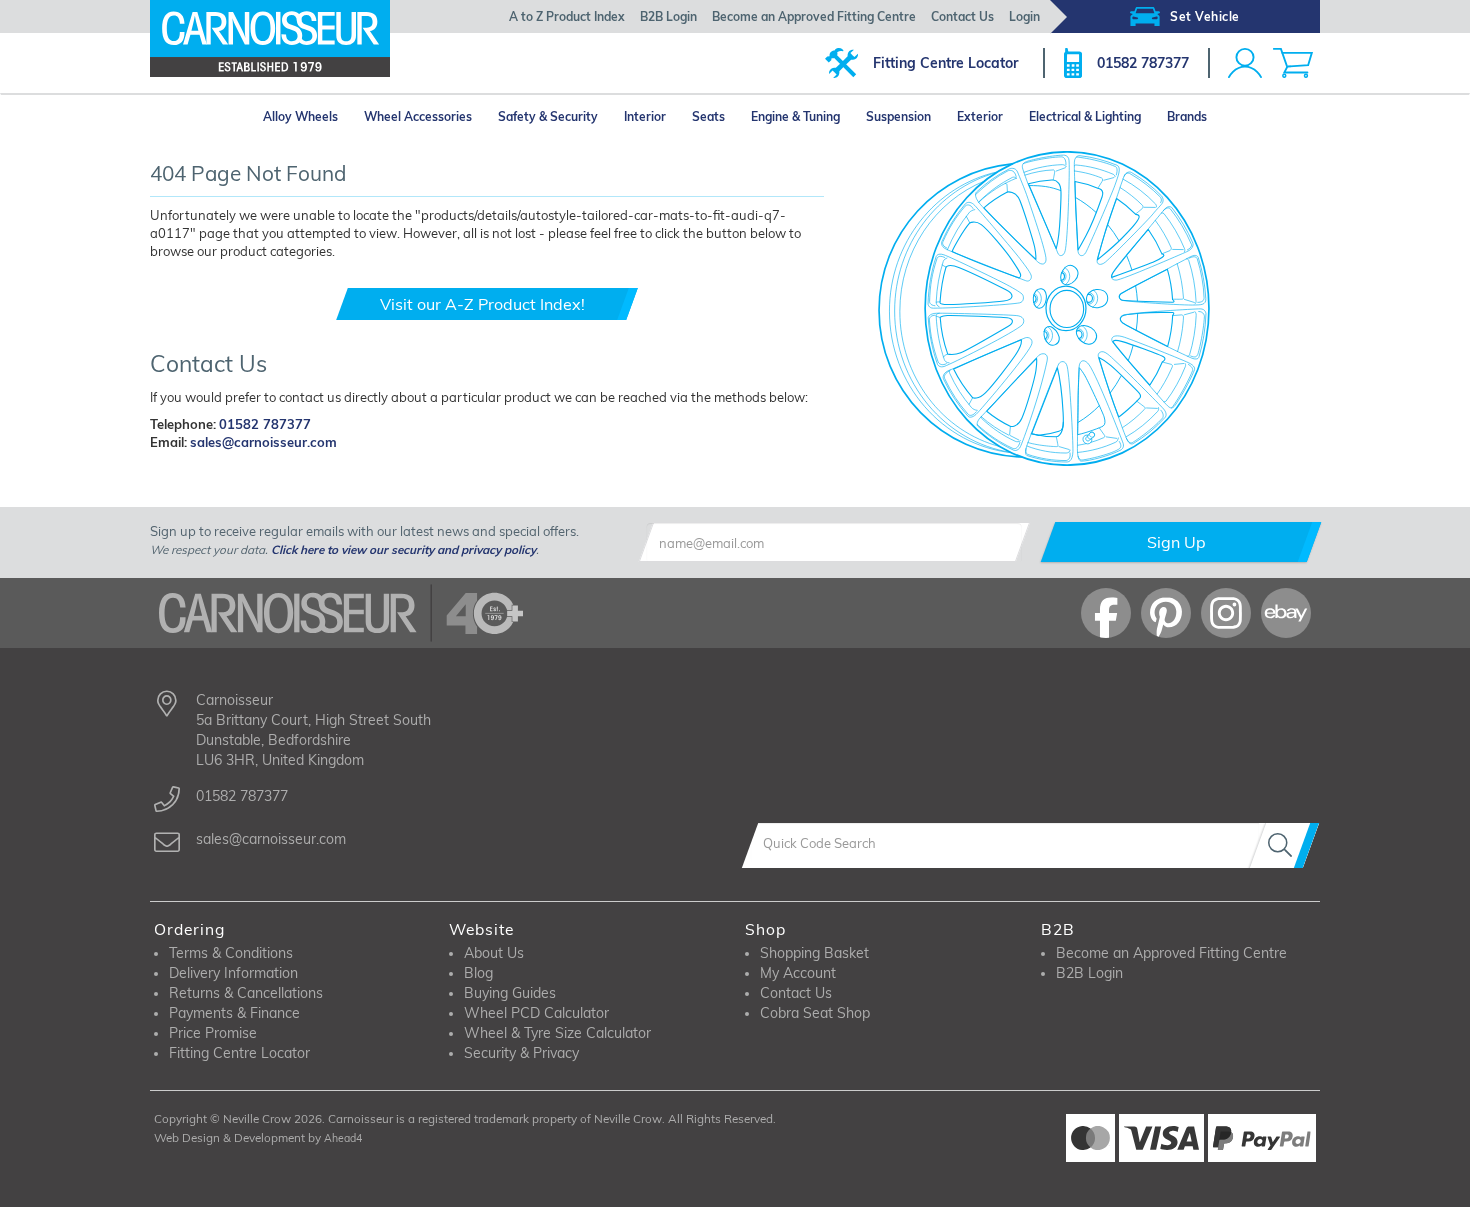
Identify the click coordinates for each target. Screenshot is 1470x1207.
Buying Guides (510, 993)
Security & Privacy (521, 1053)
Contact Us (962, 16)
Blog (478, 973)
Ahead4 (343, 1138)
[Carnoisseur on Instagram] (1226, 613)
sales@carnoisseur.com (263, 442)
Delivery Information (233, 973)
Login (1024, 16)
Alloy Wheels (300, 116)
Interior (645, 116)
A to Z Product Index (567, 16)
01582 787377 (1143, 63)
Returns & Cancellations (246, 993)
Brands (1187, 116)
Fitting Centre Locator (945, 63)
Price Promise (213, 1033)
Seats (708, 116)
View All (219, 503)
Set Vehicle (1205, 16)
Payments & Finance (234, 1013)
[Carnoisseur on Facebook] (1106, 613)
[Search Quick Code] (1284, 845)
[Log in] (1245, 63)
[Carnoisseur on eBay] (1286, 613)
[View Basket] (1293, 63)
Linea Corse (640, 477)
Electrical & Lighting (1085, 116)
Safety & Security (548, 116)
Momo (485, 502)
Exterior (980, 116)
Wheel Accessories (418, 116)
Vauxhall (195, 477)
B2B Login (668, 16)
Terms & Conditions (231, 953)
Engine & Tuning (795, 116)
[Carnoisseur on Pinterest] (1166, 613)
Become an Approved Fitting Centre (814, 16)
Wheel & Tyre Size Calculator (557, 1033)
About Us (494, 953)
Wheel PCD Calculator (536, 1013)
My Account (798, 973)
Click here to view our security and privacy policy (403, 549)
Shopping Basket (814, 953)
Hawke (488, 477)
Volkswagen (345, 477)
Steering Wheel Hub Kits (835, 500)
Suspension (898, 116)
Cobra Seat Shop (815, 1013)
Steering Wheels (812, 477)
